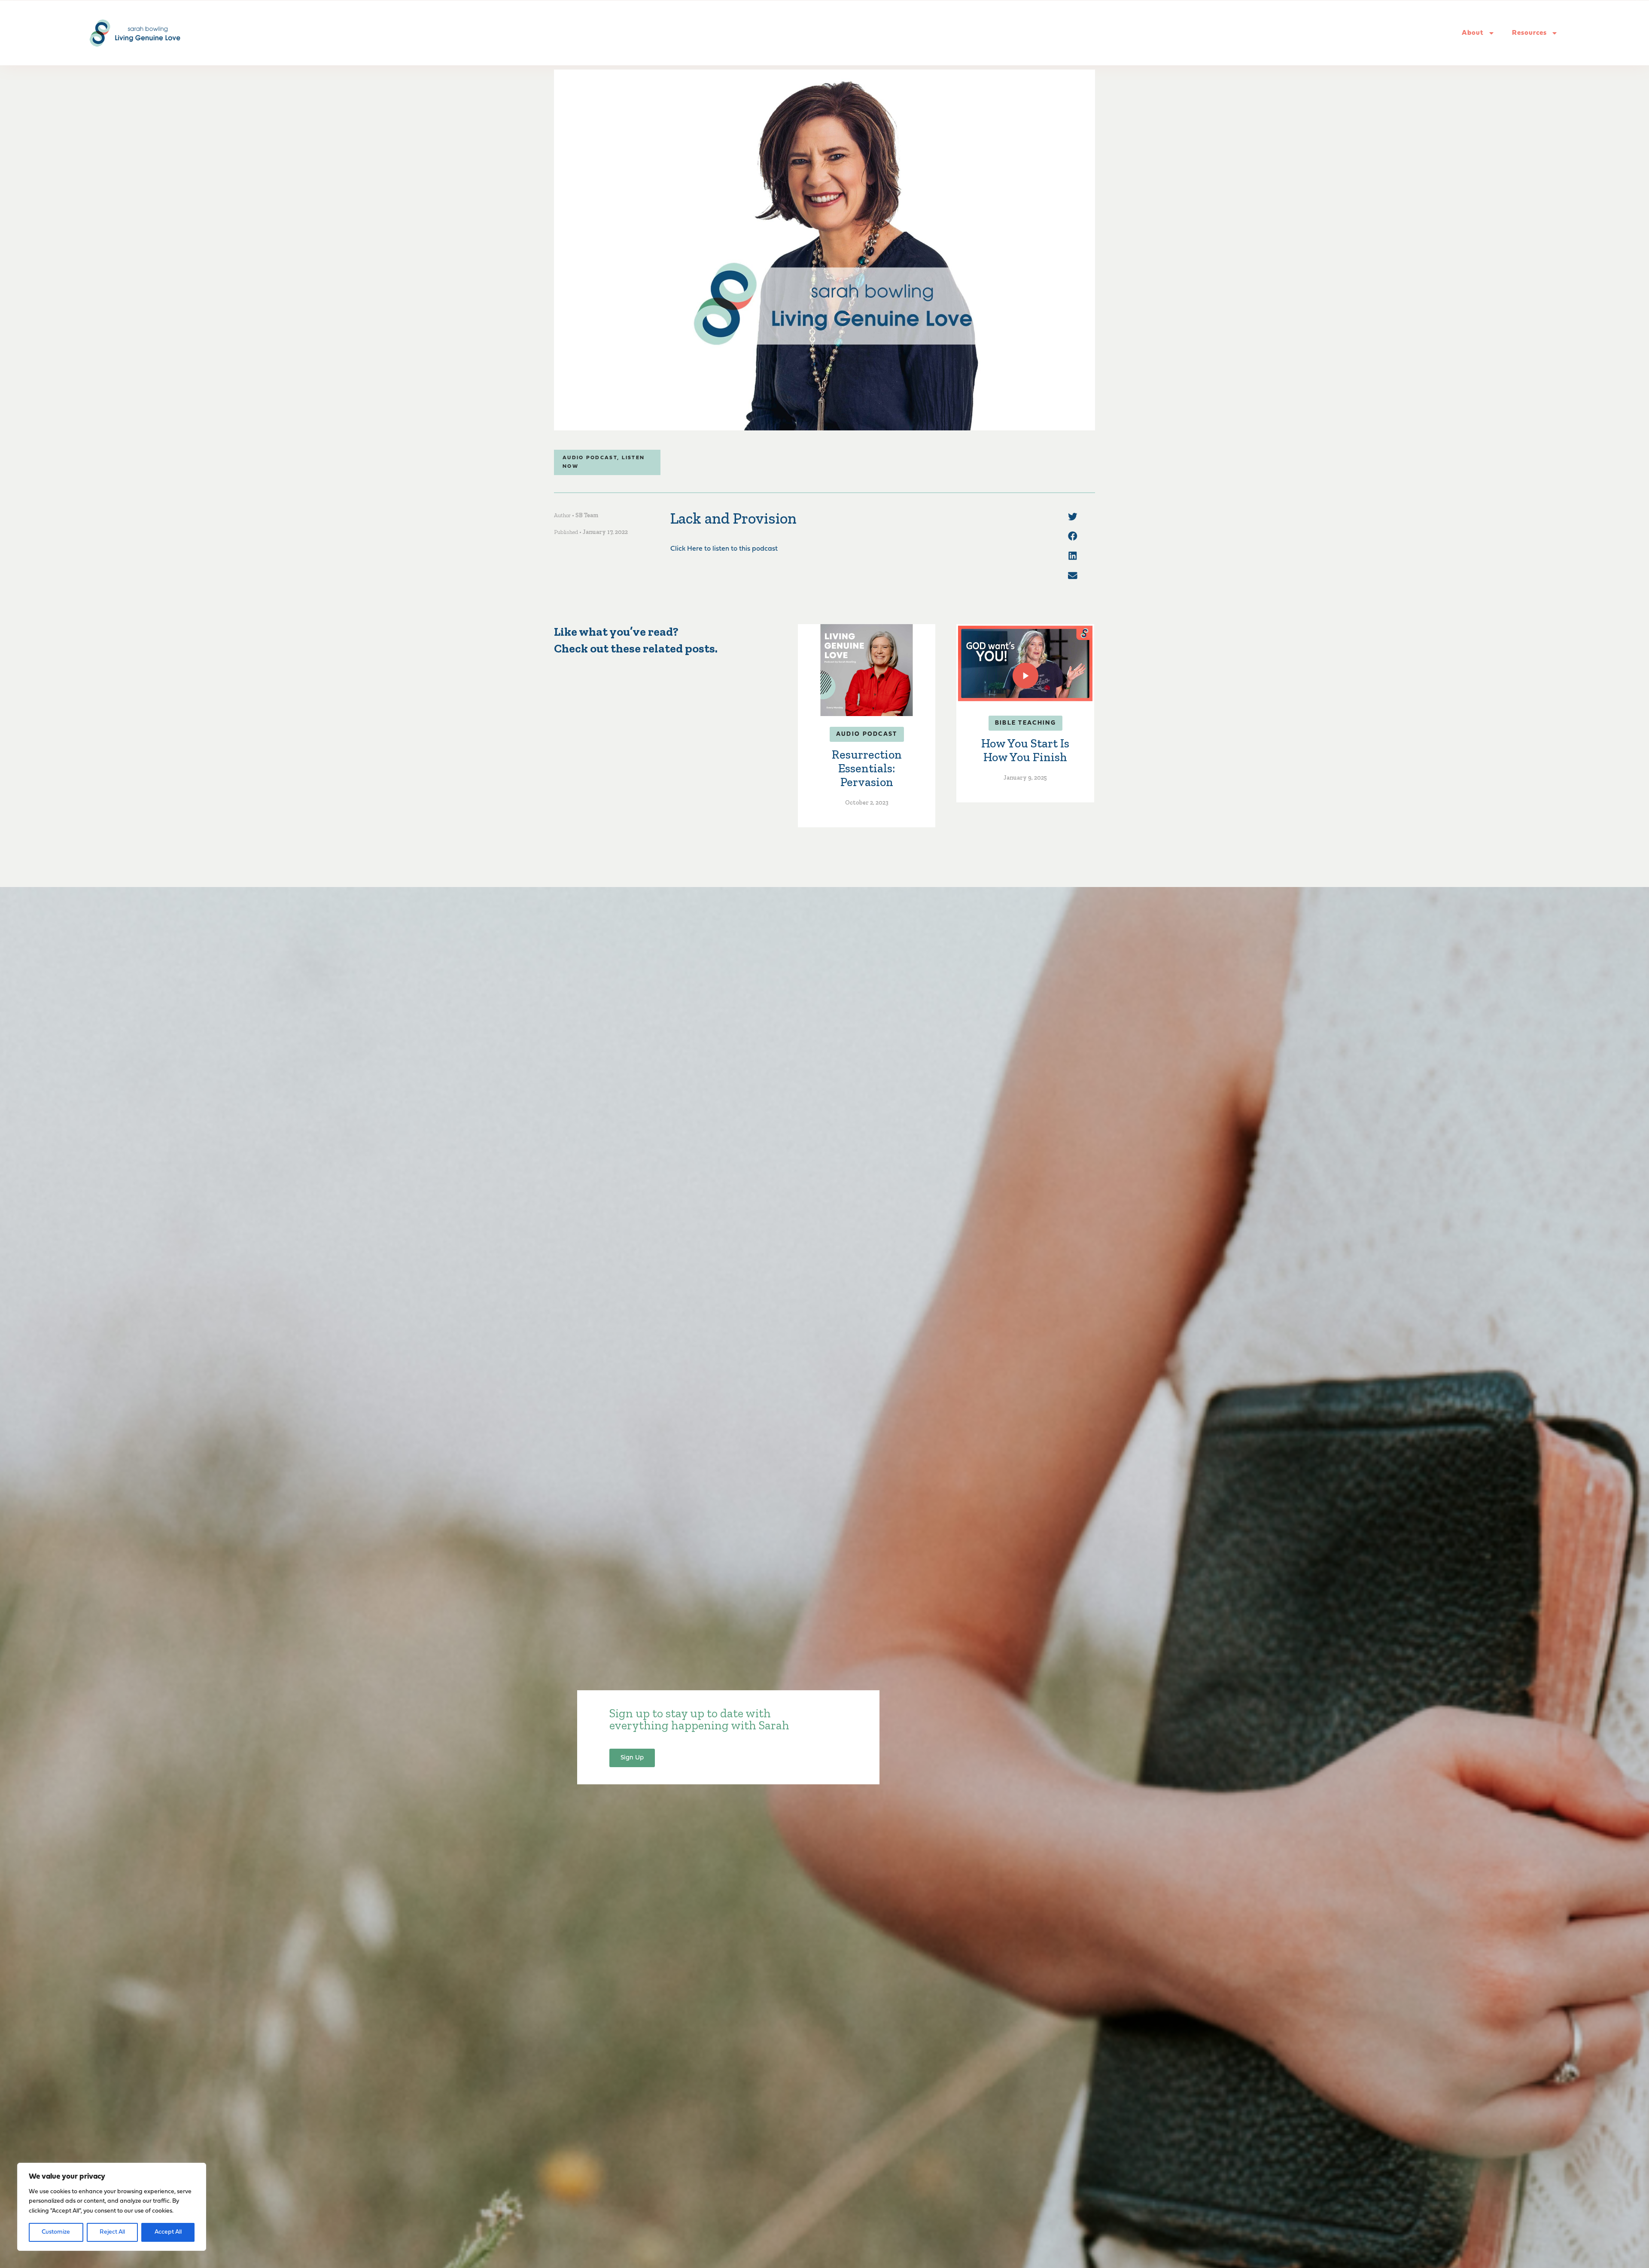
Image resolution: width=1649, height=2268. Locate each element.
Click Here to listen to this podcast (724, 549)
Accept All (168, 2232)
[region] (112, 2207)
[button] (1073, 517)
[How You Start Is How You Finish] (1025, 663)
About (1473, 33)
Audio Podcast (590, 458)
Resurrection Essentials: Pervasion (867, 768)
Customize (56, 2232)
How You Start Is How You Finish (1025, 750)
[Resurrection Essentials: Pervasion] (867, 670)
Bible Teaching (1025, 723)
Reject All (112, 2232)
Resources (1529, 33)
